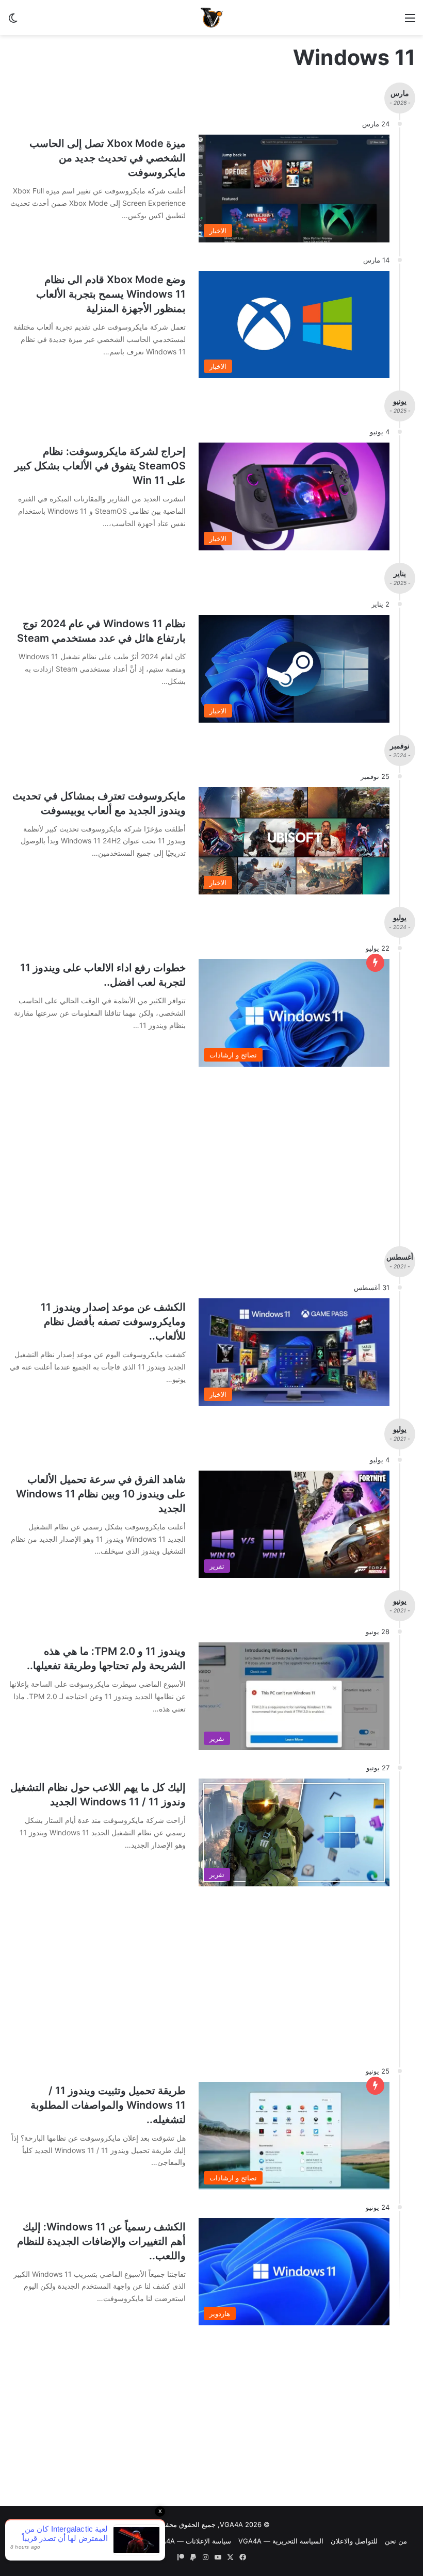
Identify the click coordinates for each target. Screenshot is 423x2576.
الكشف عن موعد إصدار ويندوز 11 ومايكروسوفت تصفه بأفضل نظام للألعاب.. (113, 1322)
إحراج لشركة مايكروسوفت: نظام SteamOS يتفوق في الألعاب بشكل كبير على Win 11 (100, 466)
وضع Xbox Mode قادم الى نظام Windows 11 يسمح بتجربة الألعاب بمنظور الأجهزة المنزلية (111, 294)
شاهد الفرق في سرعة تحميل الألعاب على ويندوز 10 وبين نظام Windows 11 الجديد (101, 1494)
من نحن (396, 2541)
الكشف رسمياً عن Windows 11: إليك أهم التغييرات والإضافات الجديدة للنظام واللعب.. (101, 2241)
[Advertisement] (211, 2418)
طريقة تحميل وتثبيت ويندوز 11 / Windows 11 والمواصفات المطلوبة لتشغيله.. (108, 2105)
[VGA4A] (211, 18)
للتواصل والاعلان (354, 2541)
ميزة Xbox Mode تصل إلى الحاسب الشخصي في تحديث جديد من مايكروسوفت (108, 158)
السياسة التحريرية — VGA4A (281, 2541)
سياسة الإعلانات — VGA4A (191, 2541)
